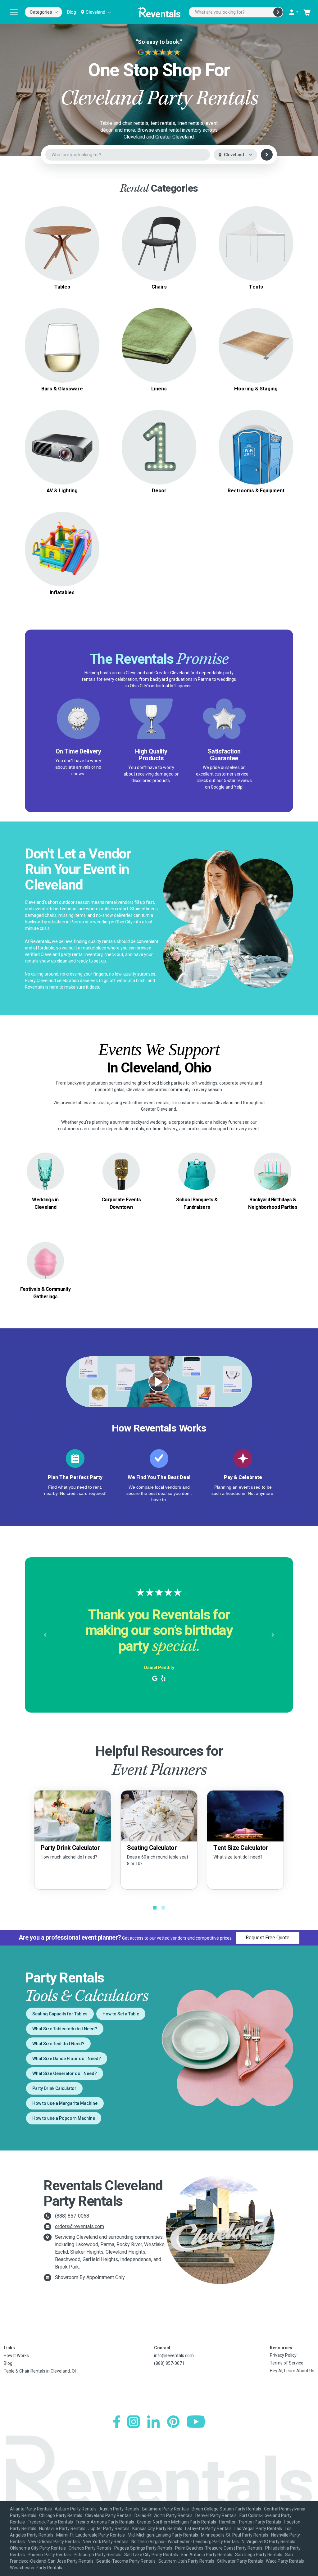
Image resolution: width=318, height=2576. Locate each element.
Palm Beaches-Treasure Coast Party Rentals (219, 2548)
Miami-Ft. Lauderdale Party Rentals (91, 2535)
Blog (72, 12)
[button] (45, 1635)
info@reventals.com (174, 2355)
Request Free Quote (268, 1938)
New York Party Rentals (106, 2542)
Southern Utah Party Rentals (186, 2561)
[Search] (278, 12)
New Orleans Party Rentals (54, 2542)
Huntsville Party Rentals (62, 2528)
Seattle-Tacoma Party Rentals (126, 2561)
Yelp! (239, 787)
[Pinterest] (173, 2422)
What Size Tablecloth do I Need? (65, 2029)
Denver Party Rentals (216, 2515)
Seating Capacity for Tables (60, 2014)
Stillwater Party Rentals (240, 2561)
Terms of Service (287, 2363)
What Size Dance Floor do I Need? (67, 2059)
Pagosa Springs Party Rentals (143, 2548)
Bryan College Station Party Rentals (226, 2509)
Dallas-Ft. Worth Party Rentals (164, 2515)
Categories (41, 12)
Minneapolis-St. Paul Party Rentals (235, 2535)
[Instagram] (134, 2422)
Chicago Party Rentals (61, 2515)
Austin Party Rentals (119, 2509)
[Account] (293, 12)
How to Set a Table (121, 2014)
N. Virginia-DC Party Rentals (268, 2542)
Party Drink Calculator (54, 2088)
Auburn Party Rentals (76, 2509)
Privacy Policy (283, 2355)
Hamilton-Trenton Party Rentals (250, 2522)
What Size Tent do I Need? (58, 2044)
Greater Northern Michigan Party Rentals (177, 2522)
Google (218, 787)
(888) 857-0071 (169, 2363)
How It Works (16, 2355)
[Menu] (14, 12)
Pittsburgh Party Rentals (98, 2555)
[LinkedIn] (153, 2422)
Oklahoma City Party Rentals (38, 2548)
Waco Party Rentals (285, 2561)
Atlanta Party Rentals (31, 2509)
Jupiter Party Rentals (109, 2528)
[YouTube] (196, 2422)
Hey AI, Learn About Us (292, 2371)
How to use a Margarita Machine (65, 2103)
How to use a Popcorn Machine (64, 2118)
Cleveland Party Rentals (108, 2515)
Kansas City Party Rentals (157, 2528)
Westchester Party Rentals (36, 2568)
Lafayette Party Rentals (208, 2528)
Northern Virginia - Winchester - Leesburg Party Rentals (185, 2542)
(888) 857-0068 (72, 2216)
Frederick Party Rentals (50, 2522)
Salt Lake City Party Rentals (151, 2555)
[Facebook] (117, 2422)
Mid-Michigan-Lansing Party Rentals (163, 2535)
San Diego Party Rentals (259, 2555)
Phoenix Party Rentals (49, 2555)
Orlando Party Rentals (90, 2548)
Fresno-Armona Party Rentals (105, 2522)
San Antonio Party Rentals (207, 2555)
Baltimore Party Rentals (166, 2509)
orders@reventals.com (79, 2226)
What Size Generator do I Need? (65, 2073)
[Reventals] (159, 12)
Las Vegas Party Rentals (258, 2528)
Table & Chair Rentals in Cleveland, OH (41, 2371)
